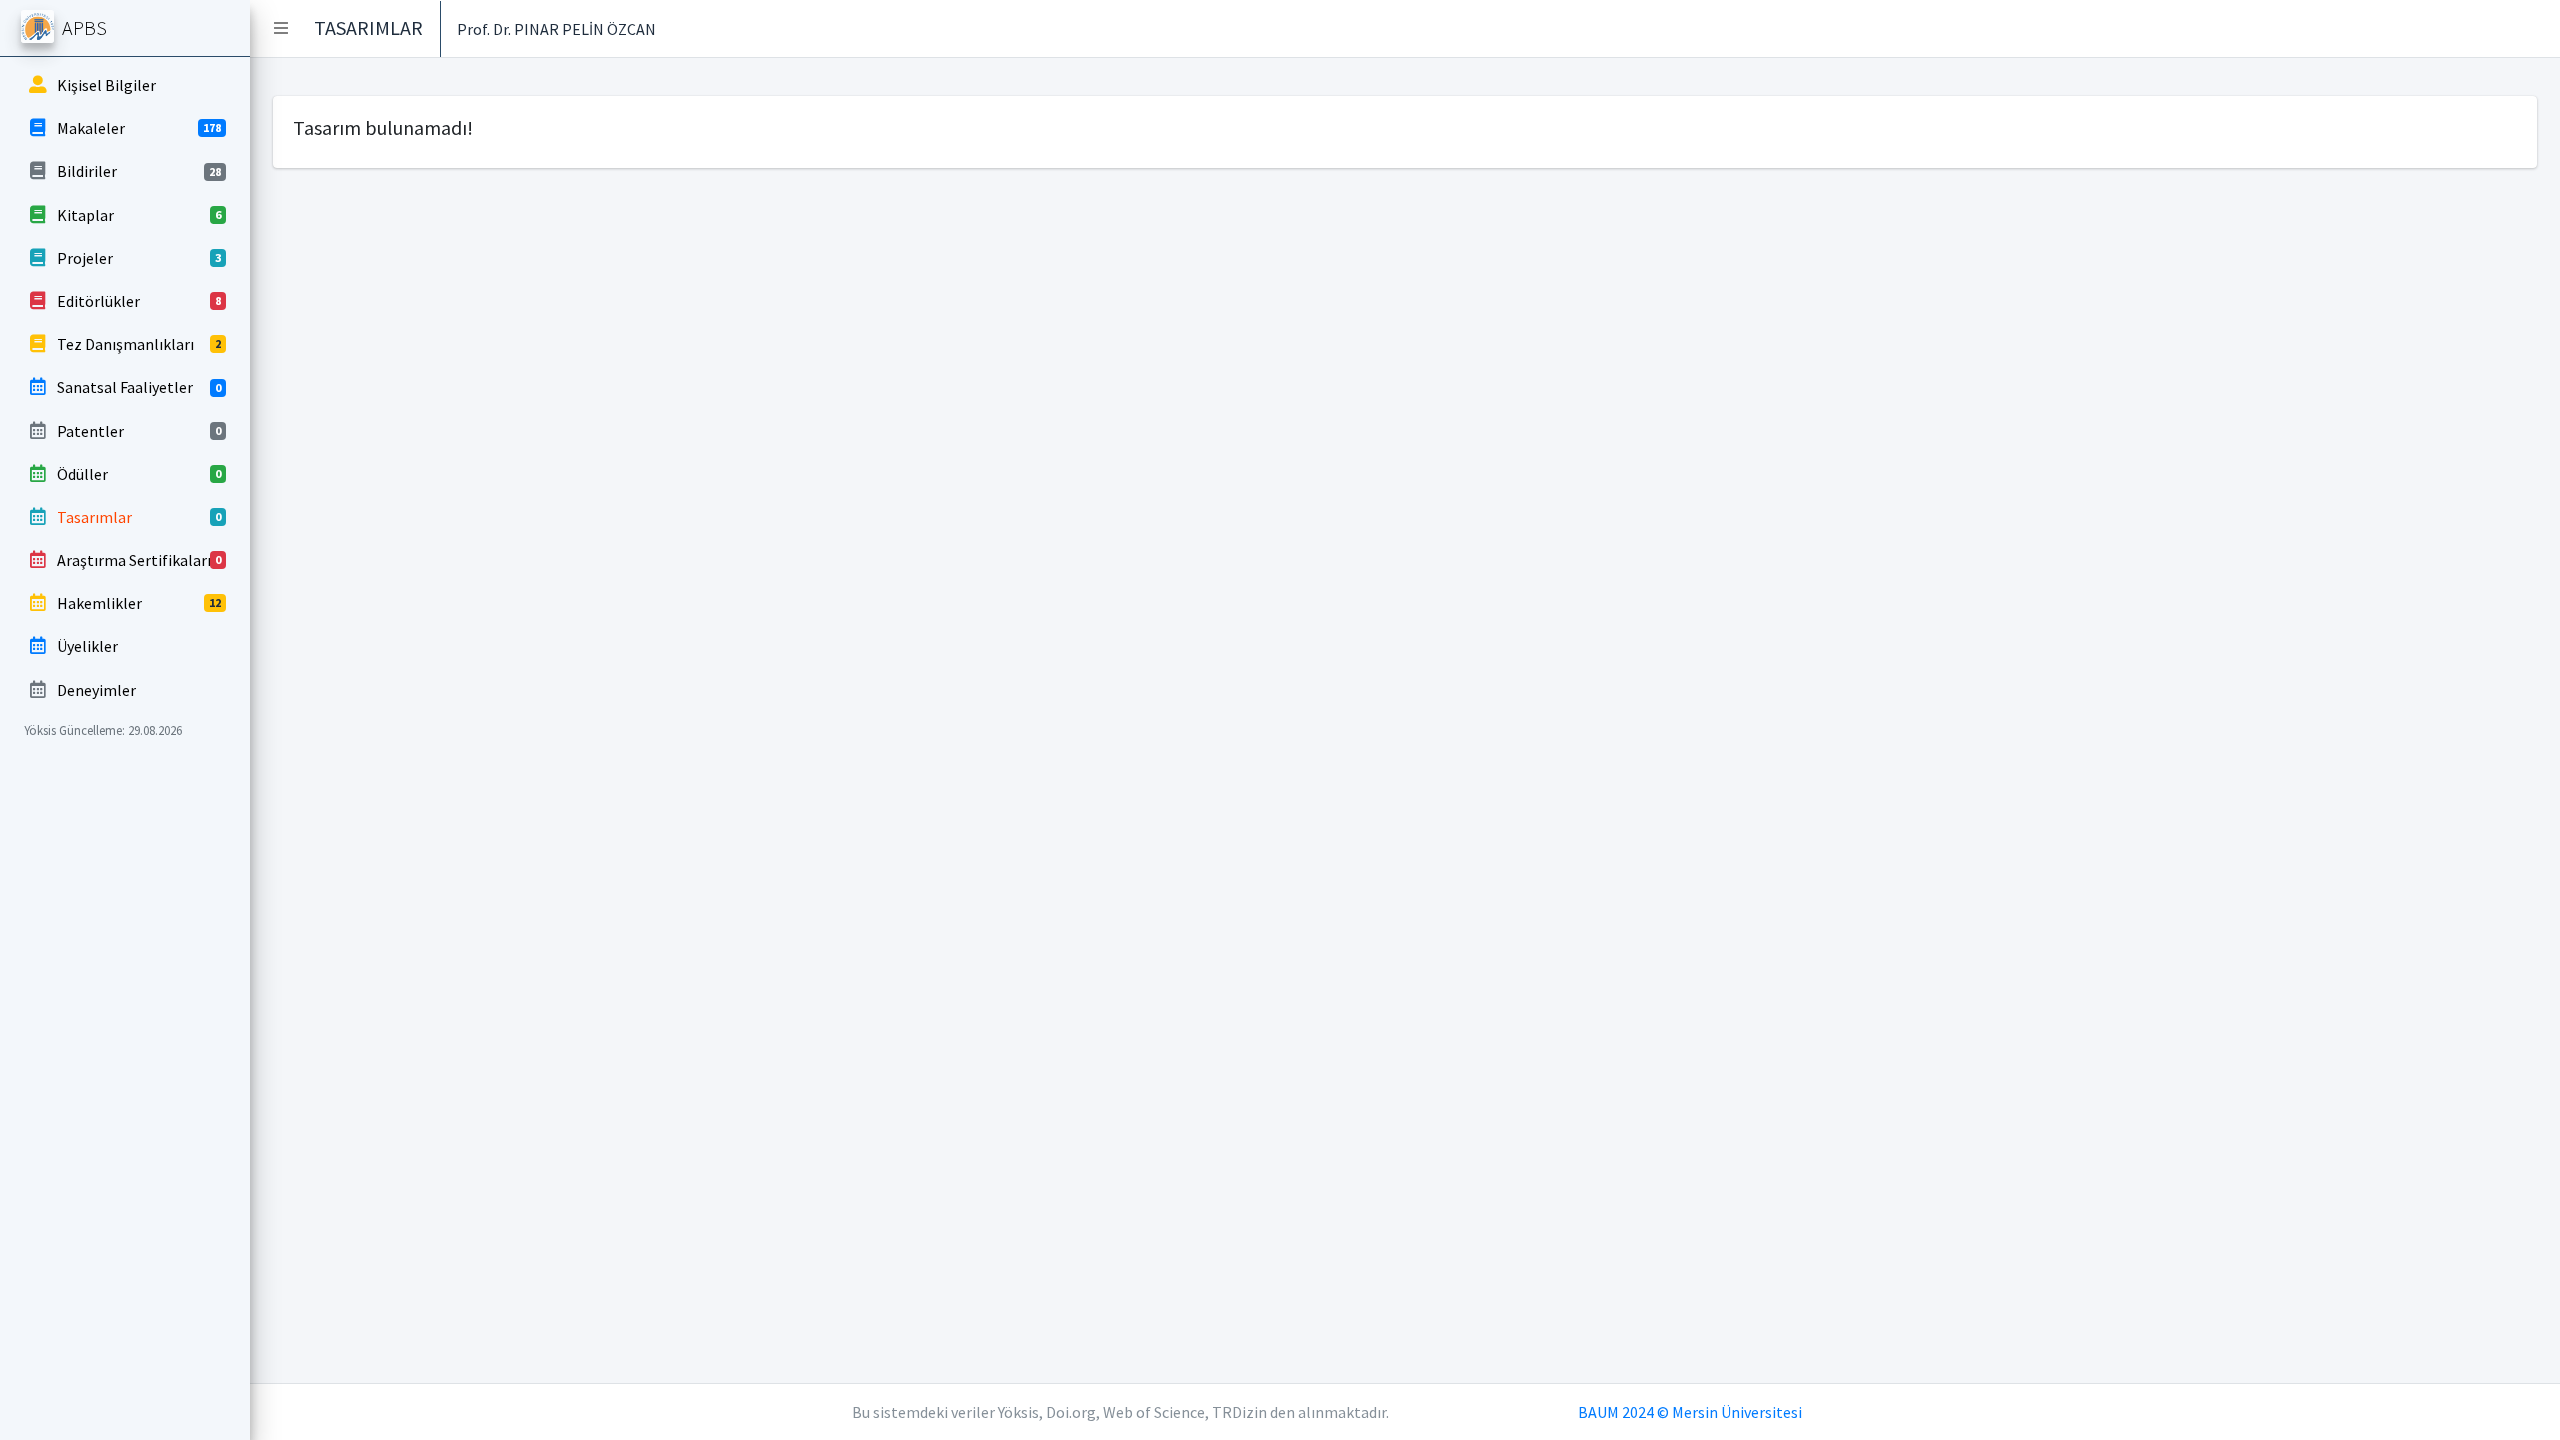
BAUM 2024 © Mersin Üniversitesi (1690, 1412)
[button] (281, 28)
